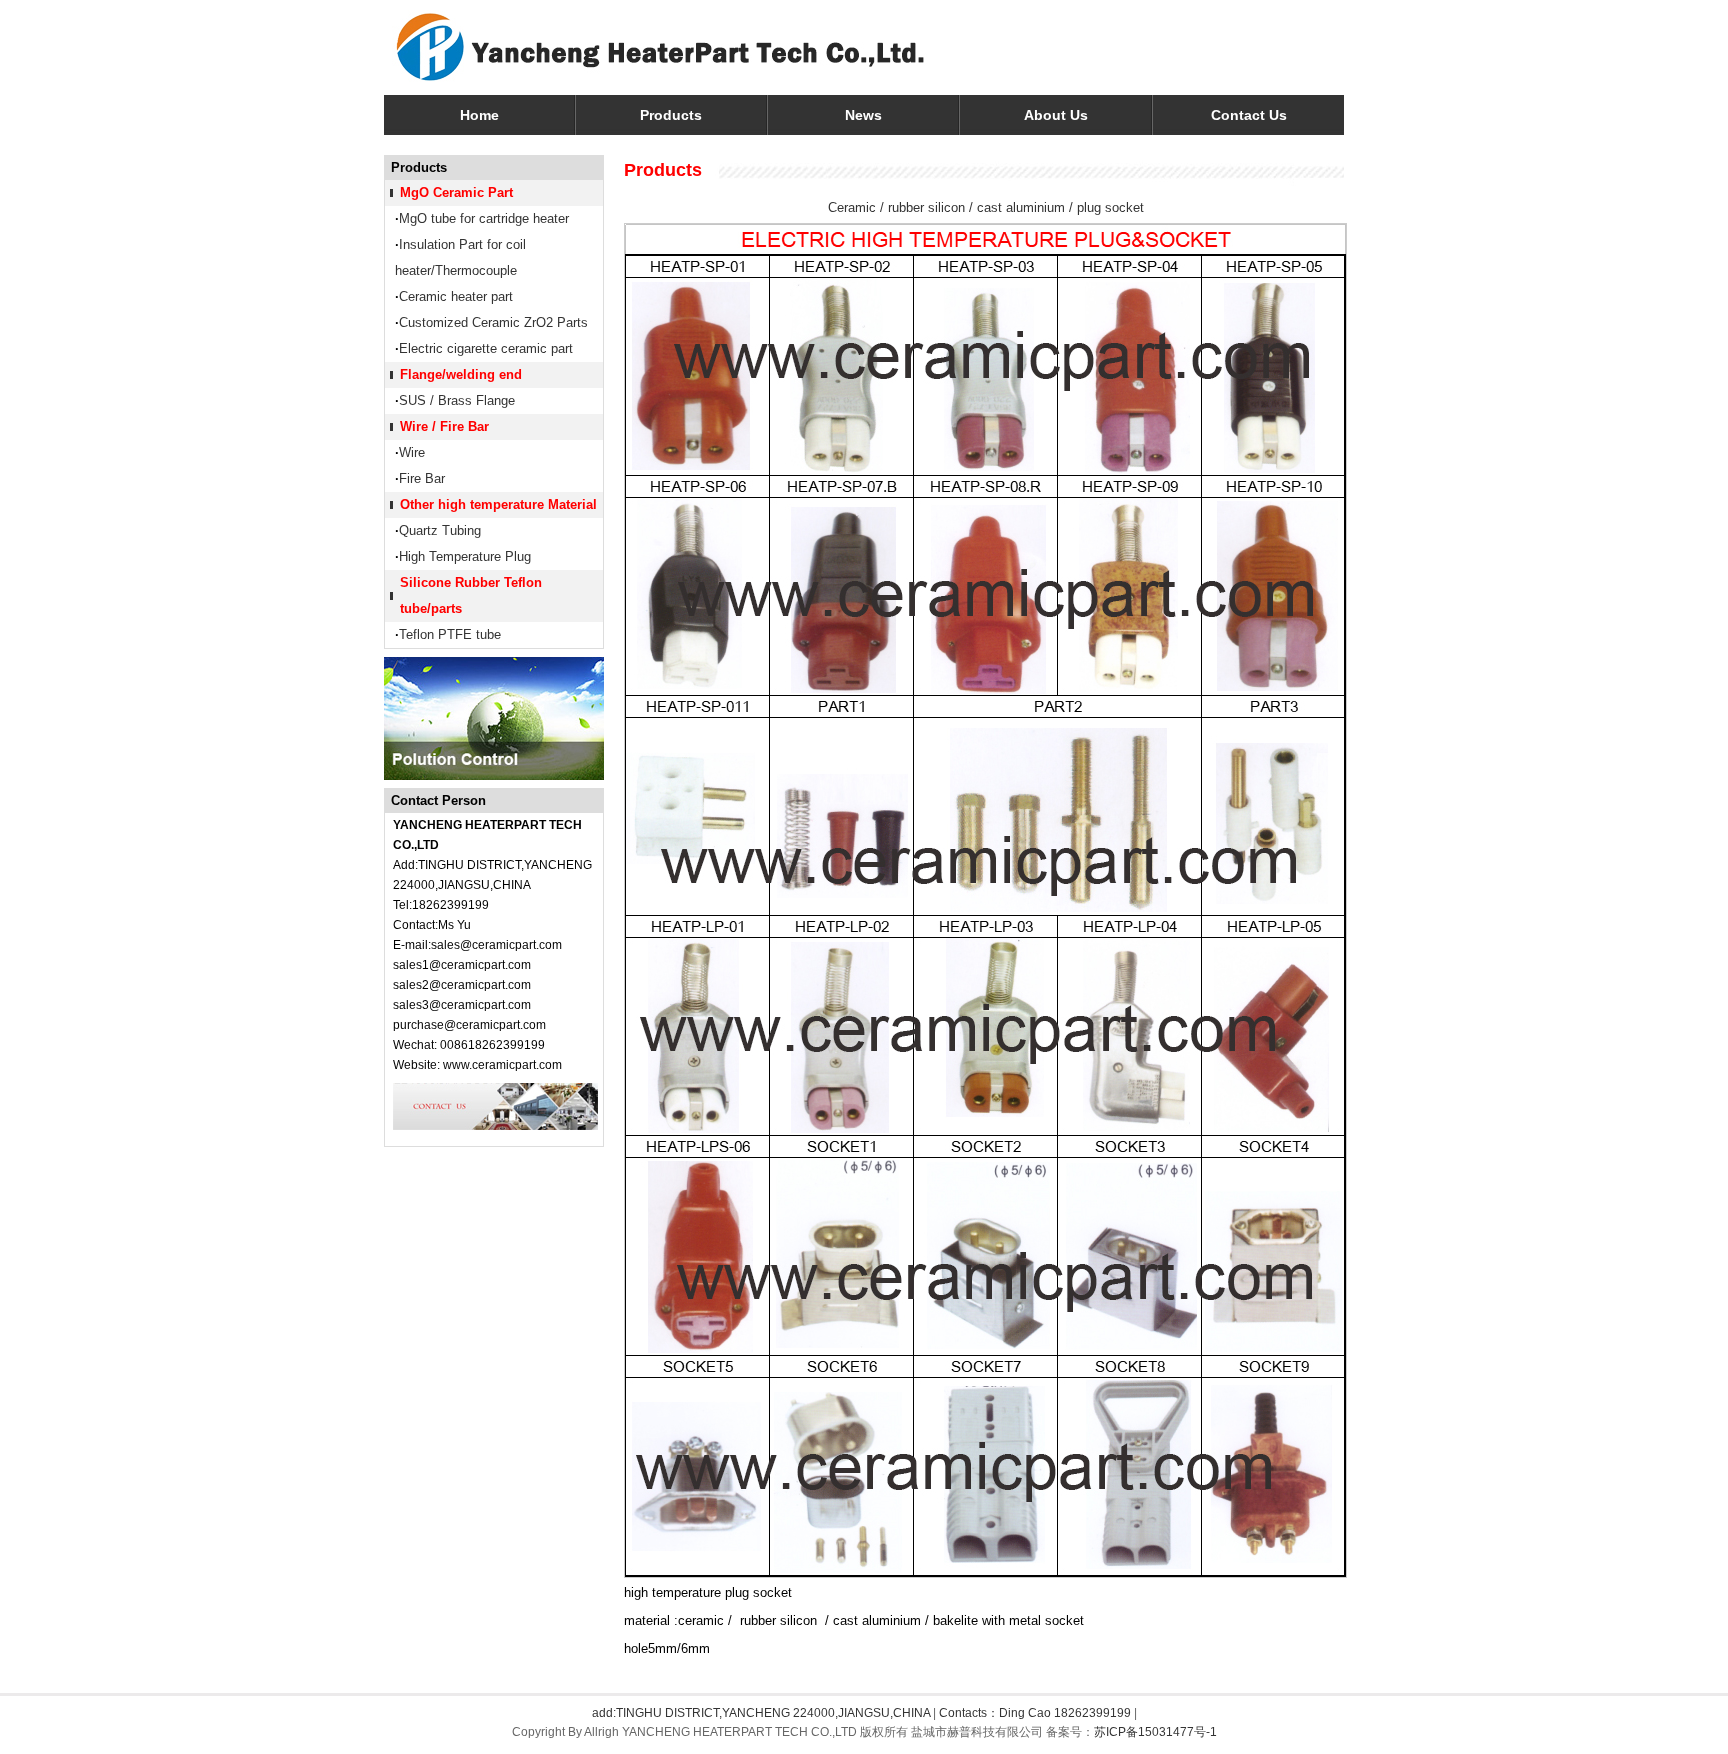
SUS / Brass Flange (457, 400)
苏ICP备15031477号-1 (1155, 1732)
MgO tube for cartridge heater (484, 218)
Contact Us (1249, 115)
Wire (412, 452)
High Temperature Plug (465, 556)
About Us (1056, 115)
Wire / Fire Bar (444, 426)
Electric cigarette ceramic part (486, 348)
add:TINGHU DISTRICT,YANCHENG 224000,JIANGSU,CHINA (761, 1713)
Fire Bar (422, 478)
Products (671, 115)
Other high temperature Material (498, 504)
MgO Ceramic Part (456, 192)
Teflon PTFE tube (450, 634)
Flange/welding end (461, 374)
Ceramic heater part (456, 296)
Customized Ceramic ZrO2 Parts (493, 322)
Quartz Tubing (440, 530)
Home (479, 115)
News (863, 115)
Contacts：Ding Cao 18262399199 (1035, 1713)
